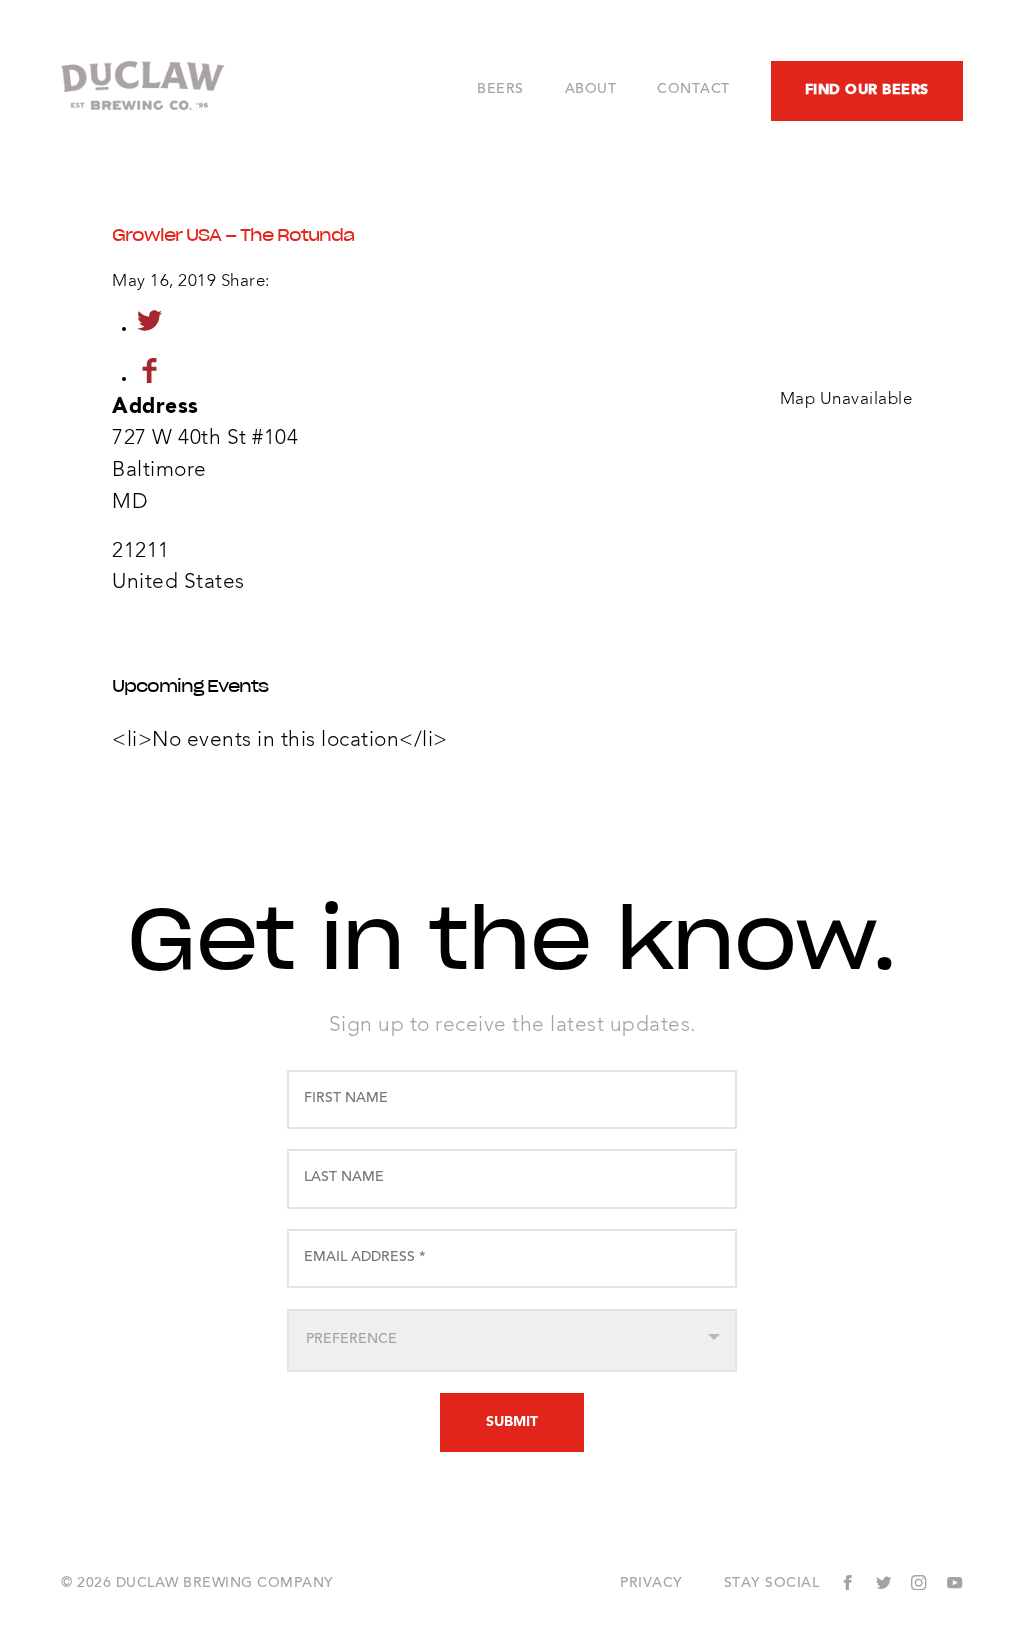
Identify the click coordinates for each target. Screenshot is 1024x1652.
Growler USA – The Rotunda (233, 235)
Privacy (651, 1584)
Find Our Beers (867, 90)
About (591, 90)
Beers (500, 90)
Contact (693, 90)
